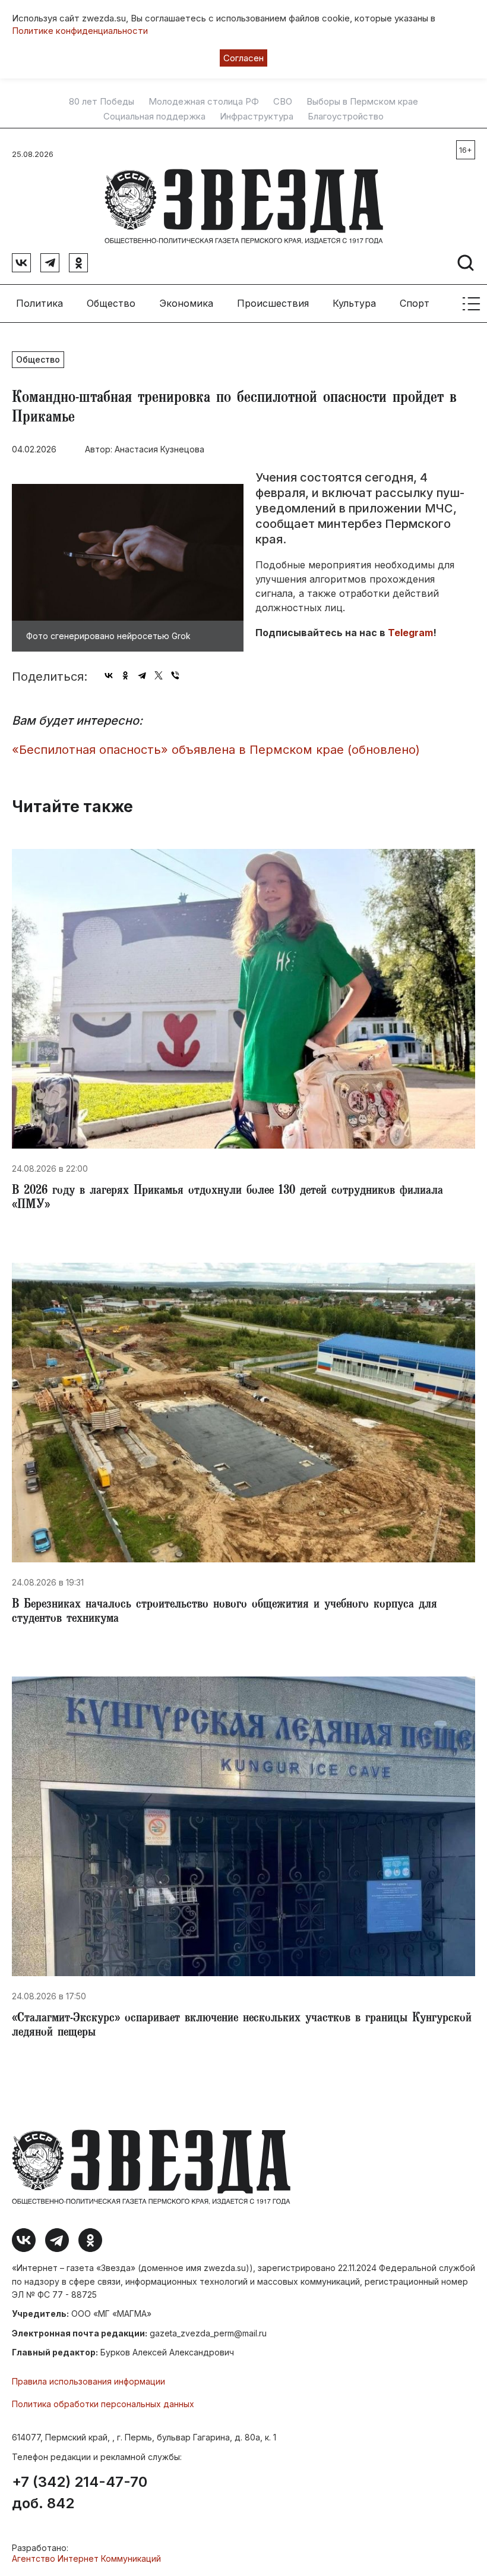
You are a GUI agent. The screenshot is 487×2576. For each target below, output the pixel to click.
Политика (39, 303)
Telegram (410, 633)
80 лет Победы (102, 102)
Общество (111, 303)
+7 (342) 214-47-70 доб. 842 (80, 2493)
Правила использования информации (88, 2381)
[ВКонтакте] (109, 675)
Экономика (186, 303)
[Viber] (175, 675)
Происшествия (273, 303)
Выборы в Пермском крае (362, 102)
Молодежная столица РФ (204, 102)
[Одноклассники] (125, 675)
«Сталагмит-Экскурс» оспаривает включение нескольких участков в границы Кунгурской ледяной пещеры (242, 2026)
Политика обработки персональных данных (103, 2404)
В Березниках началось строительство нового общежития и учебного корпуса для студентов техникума (224, 1612)
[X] (159, 675)
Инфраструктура (257, 117)
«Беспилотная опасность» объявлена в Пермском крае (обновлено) (216, 750)
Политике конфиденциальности (80, 31)
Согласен (243, 58)
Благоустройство (346, 117)
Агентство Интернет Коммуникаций (86, 2558)
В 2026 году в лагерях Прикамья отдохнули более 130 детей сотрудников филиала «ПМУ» (227, 1199)
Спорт (415, 303)
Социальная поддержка (154, 117)
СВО (283, 102)
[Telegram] (142, 675)
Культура (354, 303)
